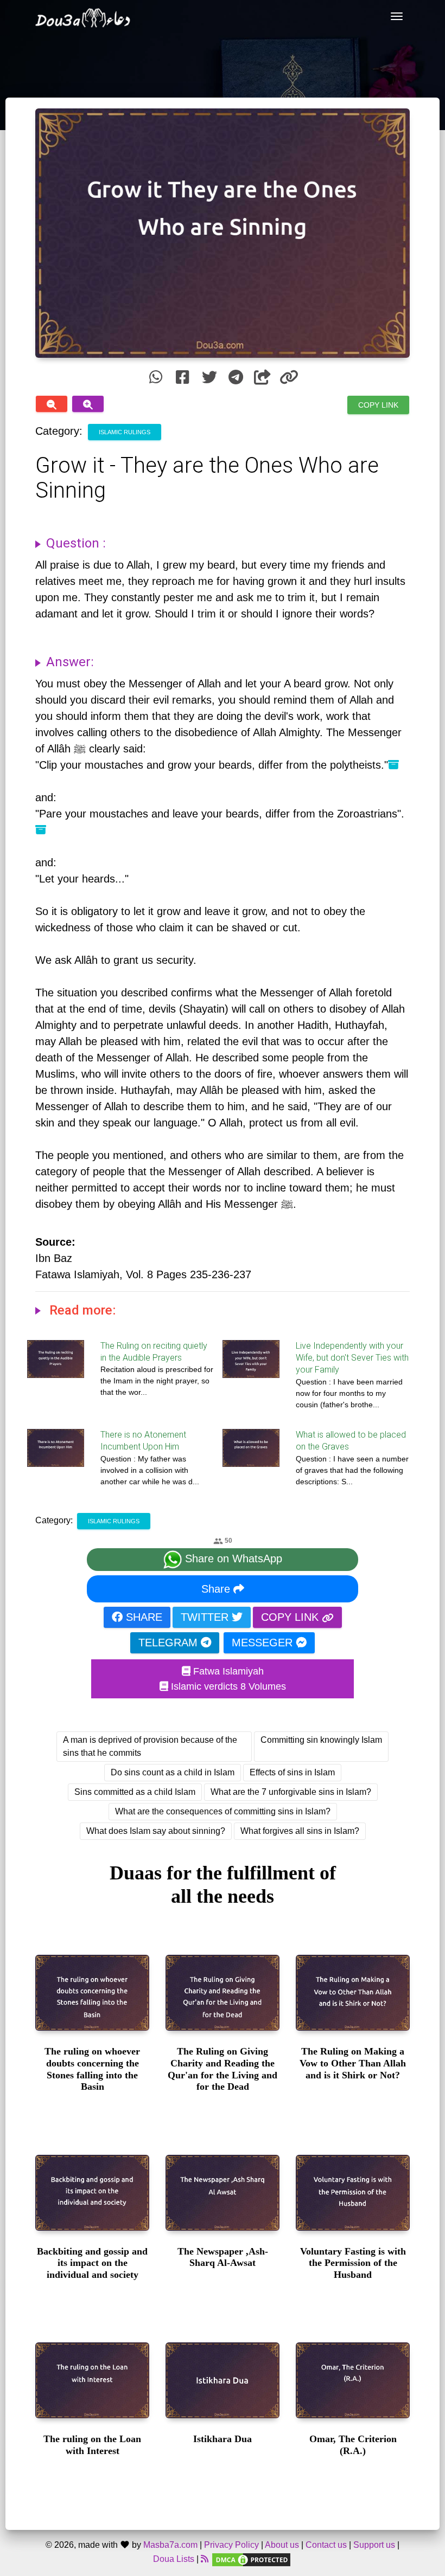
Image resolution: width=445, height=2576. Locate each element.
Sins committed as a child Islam (135, 1792)
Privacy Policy (231, 2545)
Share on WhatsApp (232, 1559)
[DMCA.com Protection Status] (251, 2559)
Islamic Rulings (125, 432)
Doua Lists (174, 2559)
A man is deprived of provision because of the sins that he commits (150, 1746)
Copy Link (378, 404)
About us (282, 2545)
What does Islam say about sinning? (156, 1831)
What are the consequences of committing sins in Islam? (223, 1811)
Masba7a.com (170, 2545)
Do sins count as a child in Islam (173, 1772)
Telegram (170, 1643)
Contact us (326, 2545)
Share (217, 1589)
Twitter (206, 1617)
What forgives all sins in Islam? (300, 1831)
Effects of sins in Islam (292, 1772)
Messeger (264, 1643)
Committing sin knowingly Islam (321, 1740)
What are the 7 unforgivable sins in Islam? (291, 1792)
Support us (374, 2545)
